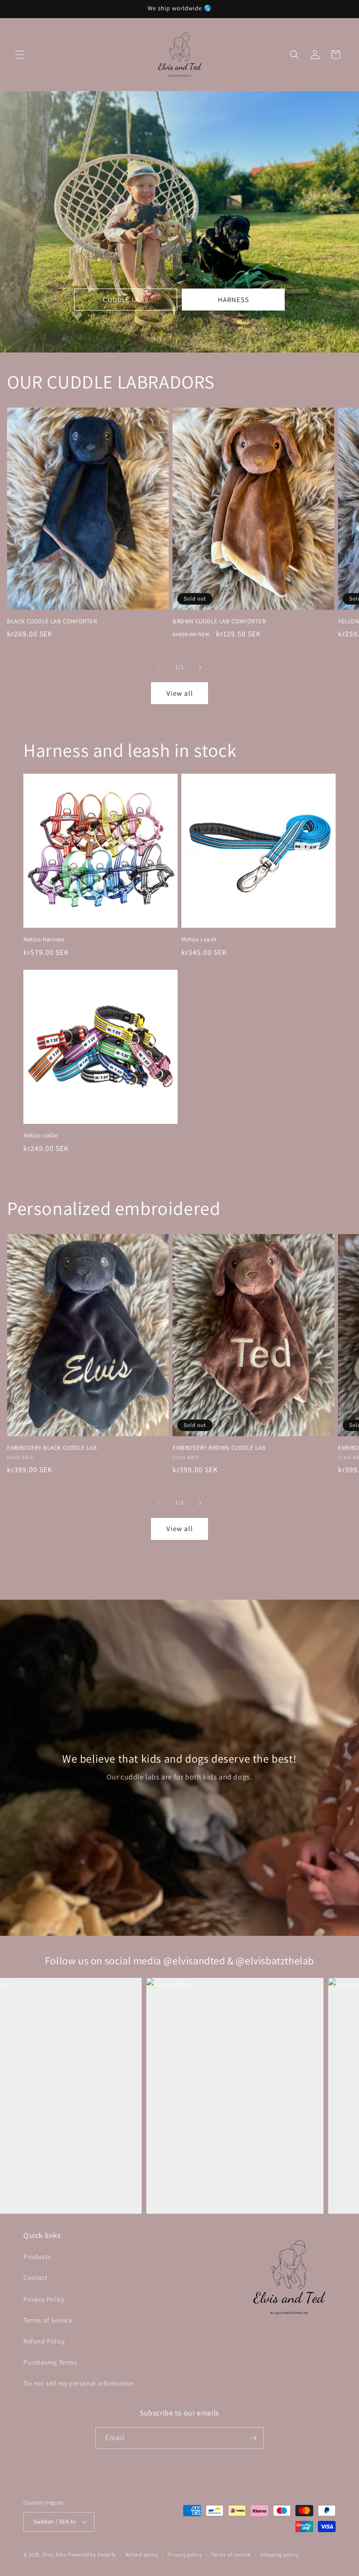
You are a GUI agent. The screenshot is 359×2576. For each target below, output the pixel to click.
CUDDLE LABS (126, 300)
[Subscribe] (253, 2438)
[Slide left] (159, 667)
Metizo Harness (44, 939)
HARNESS (233, 300)
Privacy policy (185, 2555)
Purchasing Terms (50, 2362)
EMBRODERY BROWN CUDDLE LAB (219, 1448)
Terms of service (231, 2555)
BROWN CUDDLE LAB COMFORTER (219, 621)
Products (37, 2257)
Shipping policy (279, 2555)
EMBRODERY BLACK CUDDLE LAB (52, 1448)
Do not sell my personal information (79, 2383)
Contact (35, 2278)
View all (180, 693)
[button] (20, 55)
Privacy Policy (44, 2299)
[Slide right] (200, 667)
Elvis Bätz (55, 2555)
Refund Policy (44, 2341)
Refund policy (142, 2555)
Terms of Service (48, 2320)
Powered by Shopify (92, 2555)
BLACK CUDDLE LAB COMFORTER (52, 621)
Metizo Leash (199, 939)
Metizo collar (41, 1136)
